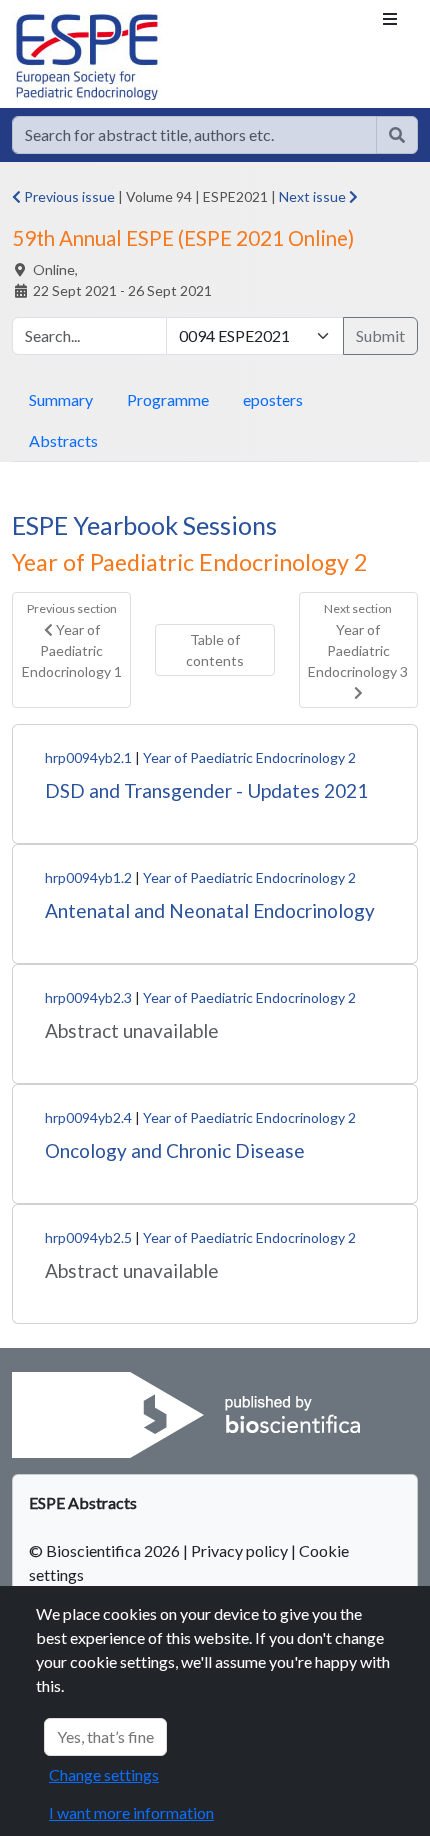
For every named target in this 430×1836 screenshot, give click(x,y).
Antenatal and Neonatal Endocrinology (210, 910)
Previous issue (68, 196)
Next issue (314, 196)
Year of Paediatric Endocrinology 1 (72, 640)
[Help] (397, 135)
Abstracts (63, 440)
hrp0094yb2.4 (88, 1117)
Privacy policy (239, 1550)
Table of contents (215, 650)
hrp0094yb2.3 (88, 997)
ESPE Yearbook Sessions (144, 525)
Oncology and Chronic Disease (175, 1150)
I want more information (131, 1812)
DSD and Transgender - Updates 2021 (206, 790)
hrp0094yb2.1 (88, 757)
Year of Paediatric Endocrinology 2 (249, 757)
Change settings (104, 1774)
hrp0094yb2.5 (88, 1237)
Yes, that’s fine (105, 1736)
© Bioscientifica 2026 (106, 1550)
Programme (168, 399)
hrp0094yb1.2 (88, 877)
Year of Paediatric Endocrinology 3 (358, 640)
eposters (273, 399)
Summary (61, 399)
